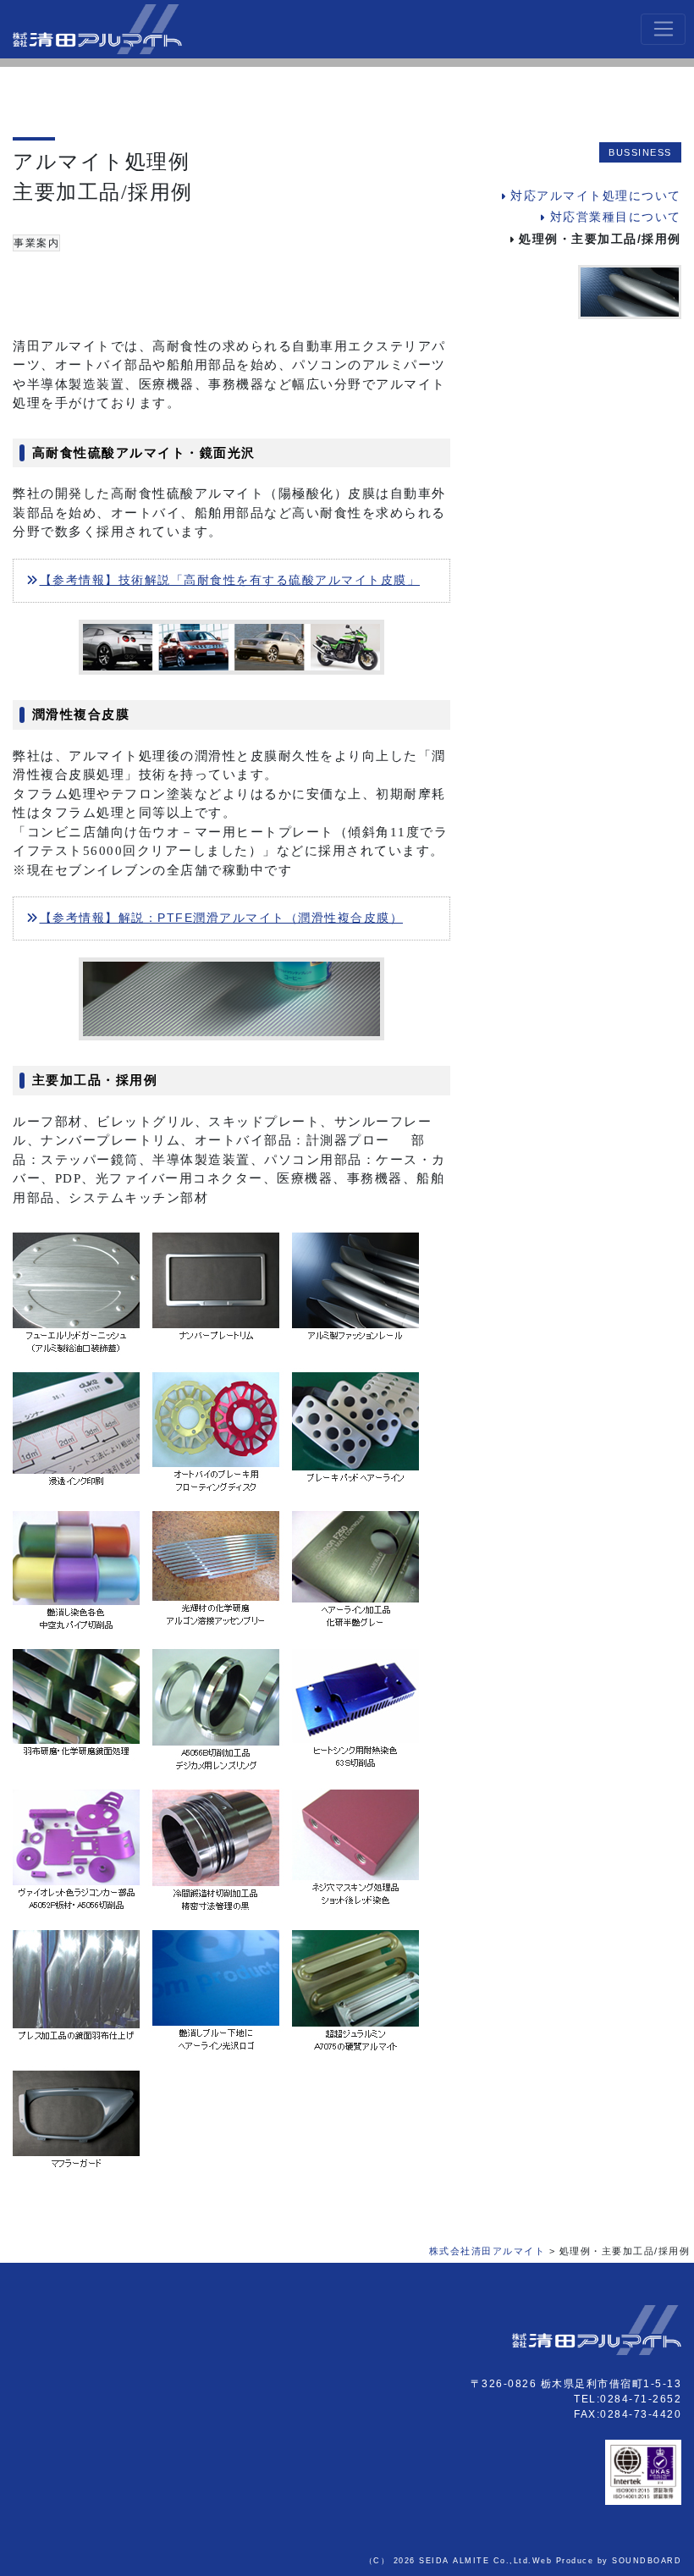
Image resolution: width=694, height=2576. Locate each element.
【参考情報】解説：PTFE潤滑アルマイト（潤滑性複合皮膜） (221, 918)
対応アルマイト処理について (596, 196)
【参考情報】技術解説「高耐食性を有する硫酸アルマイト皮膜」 (230, 580)
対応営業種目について (616, 217)
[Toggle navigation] (663, 30)
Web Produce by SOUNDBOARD (607, 2561)
